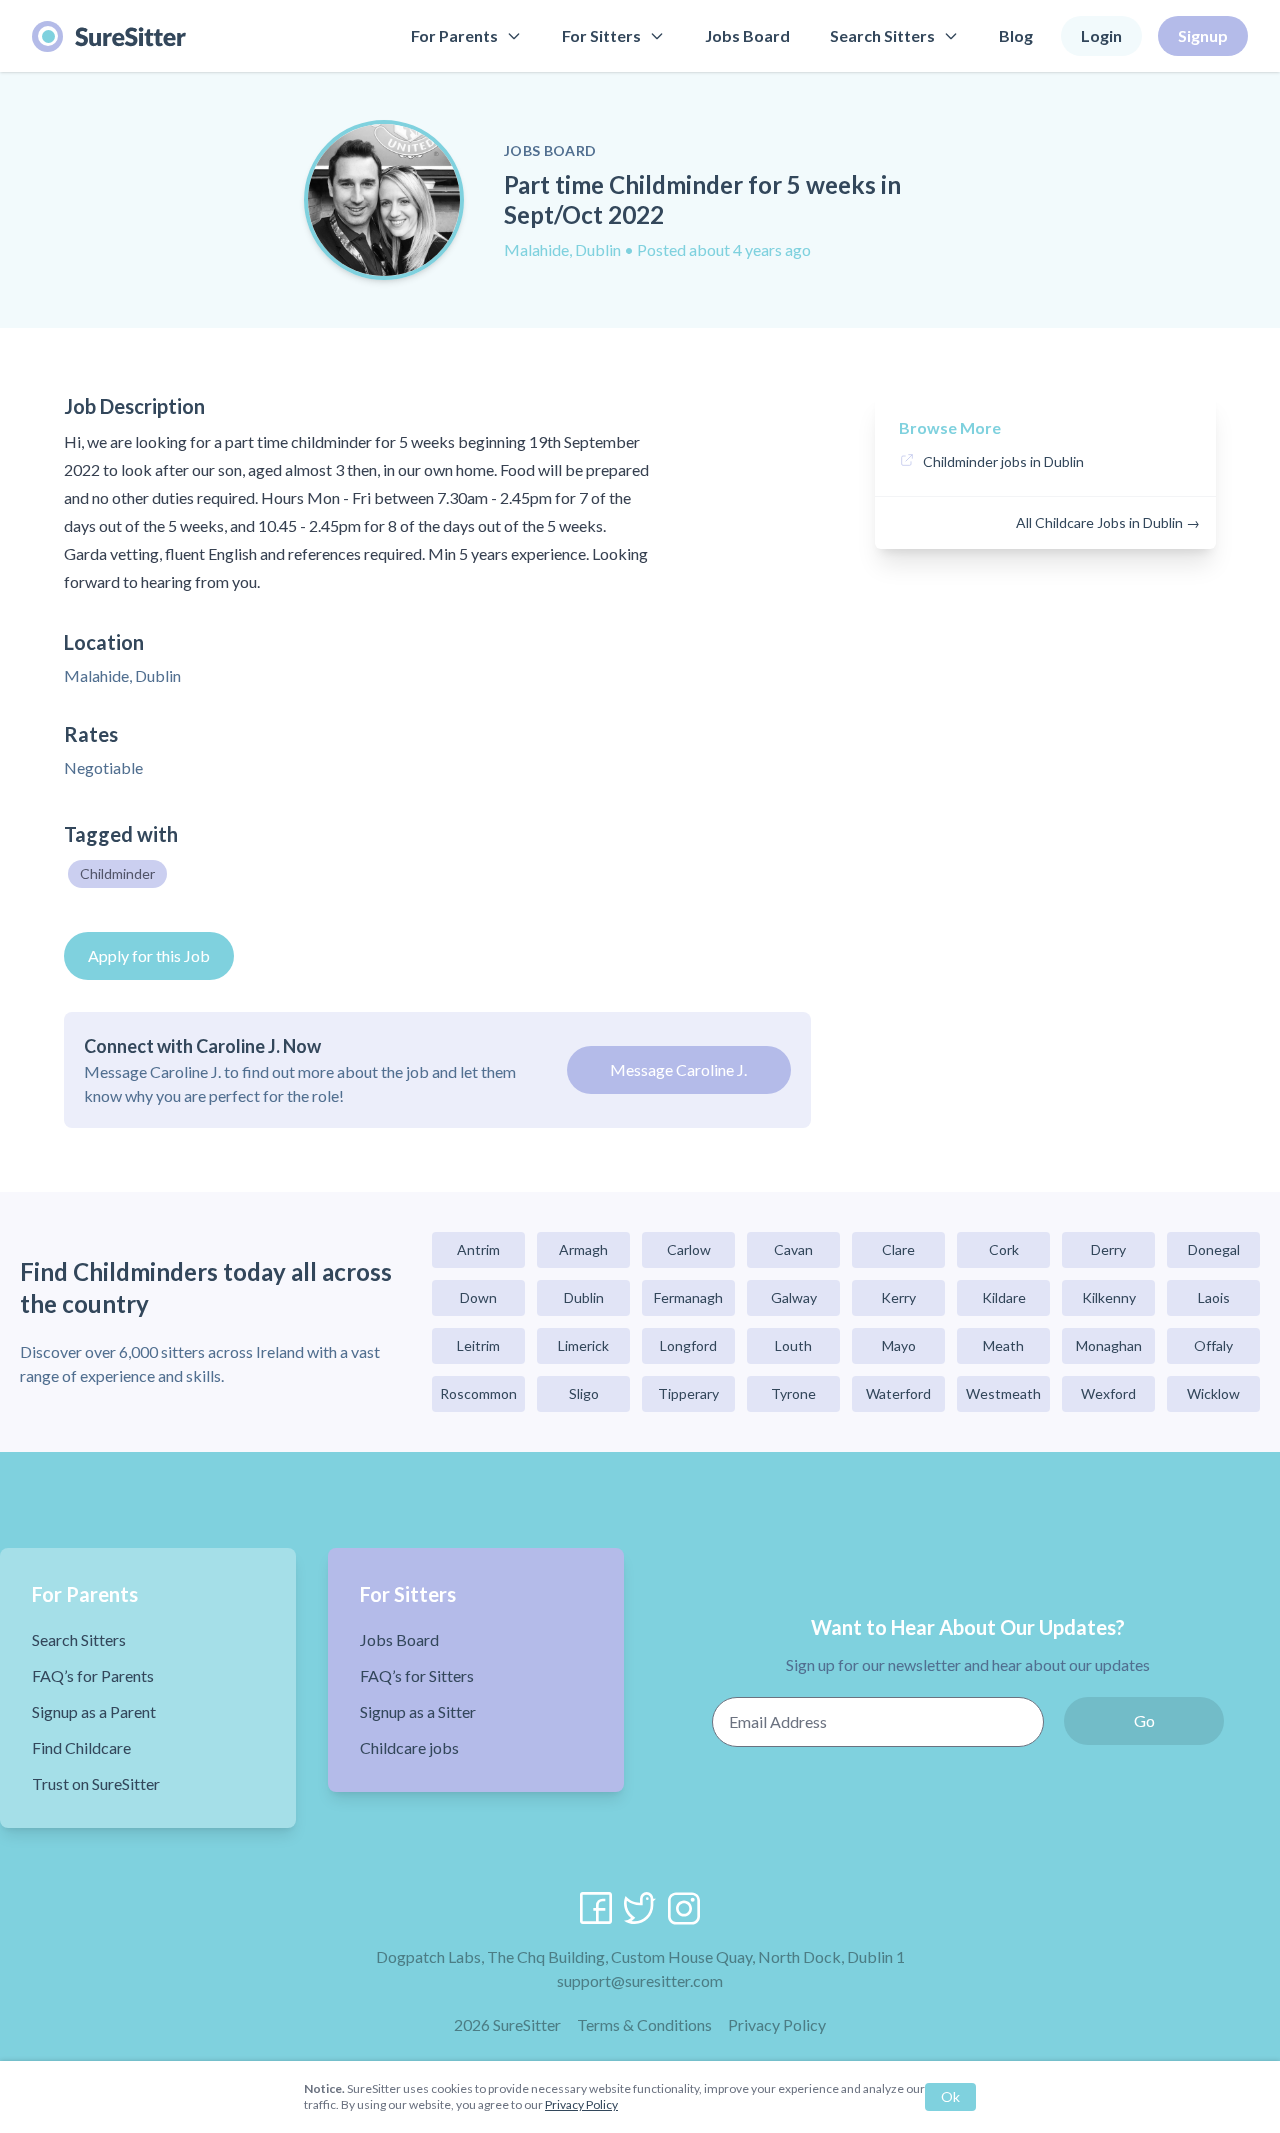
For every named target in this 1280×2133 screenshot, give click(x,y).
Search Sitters (882, 35)
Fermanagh (688, 1297)
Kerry (898, 1297)
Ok (950, 2096)
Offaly (1213, 1345)
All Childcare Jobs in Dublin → (1108, 522)
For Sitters (601, 35)
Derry (1108, 1249)
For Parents (454, 35)
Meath (1003, 1345)
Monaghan (1109, 1345)
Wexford (1108, 1393)
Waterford (898, 1393)
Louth (793, 1345)
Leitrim (478, 1345)
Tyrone (793, 1393)
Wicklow (1213, 1393)
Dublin (584, 1297)
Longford (688, 1345)
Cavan (793, 1249)
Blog (1016, 35)
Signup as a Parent (94, 1711)
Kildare (1004, 1297)
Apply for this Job (149, 955)
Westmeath (1003, 1393)
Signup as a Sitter (418, 1711)
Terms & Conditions (644, 2024)
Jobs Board (747, 35)
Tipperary (688, 1393)
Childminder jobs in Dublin (1003, 461)
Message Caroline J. (678, 1069)
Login (1101, 35)
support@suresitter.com (640, 1980)
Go (1144, 1720)
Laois (1214, 1297)
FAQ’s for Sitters (417, 1675)
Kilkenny (1109, 1297)
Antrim (478, 1249)
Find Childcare (81, 1747)
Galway (794, 1297)
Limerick (583, 1345)
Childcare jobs (409, 1747)
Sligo (584, 1393)
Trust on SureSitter (96, 1783)
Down (478, 1297)
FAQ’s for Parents (93, 1675)
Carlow (689, 1249)
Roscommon (478, 1393)
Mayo (899, 1345)
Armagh (583, 1249)
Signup (1203, 35)
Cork (1004, 1249)
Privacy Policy (777, 2024)
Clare (898, 1249)
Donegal (1214, 1249)
